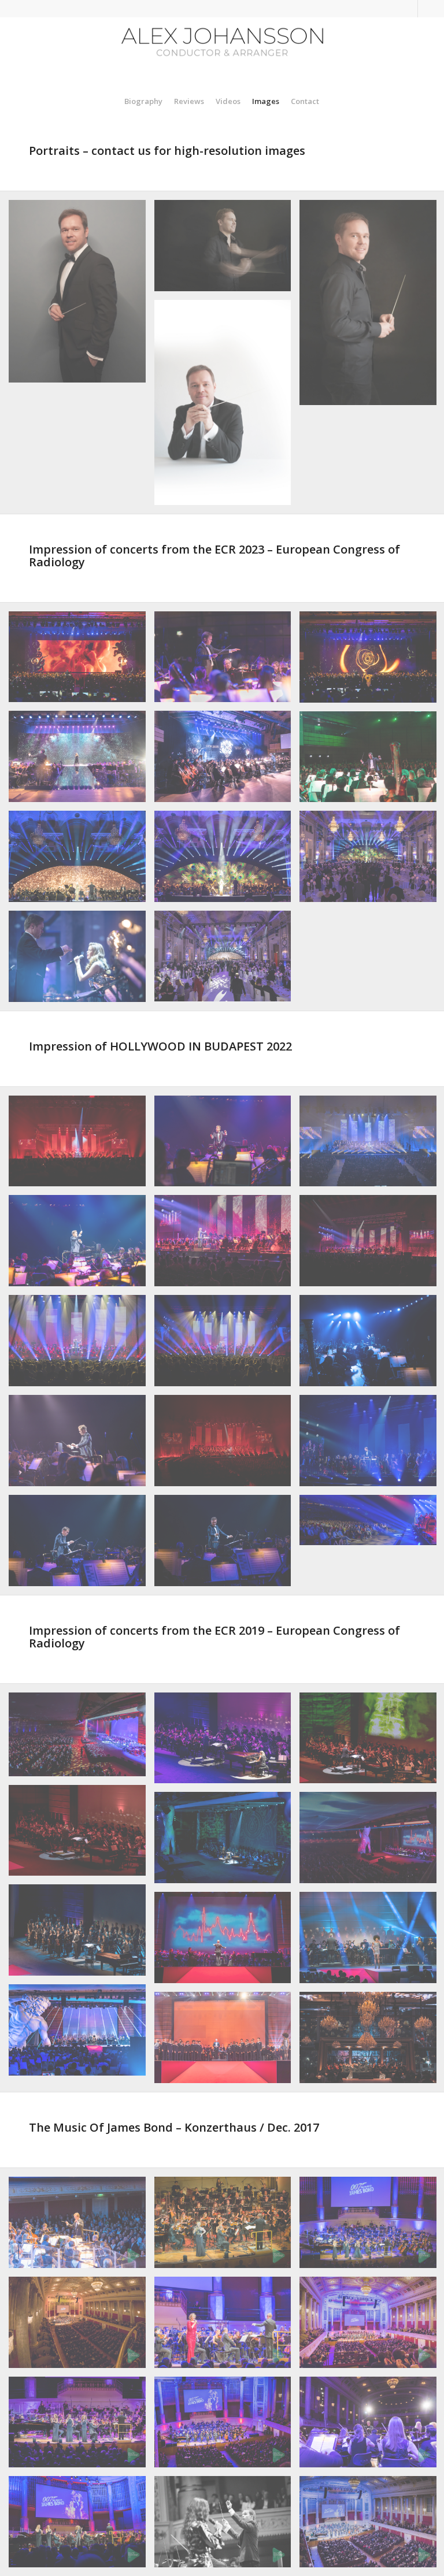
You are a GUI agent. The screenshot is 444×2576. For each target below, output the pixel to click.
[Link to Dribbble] (427, 9)
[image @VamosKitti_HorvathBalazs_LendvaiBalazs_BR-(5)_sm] (82, 1146)
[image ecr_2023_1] (82, 661)
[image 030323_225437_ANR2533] (227, 961)
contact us (121, 151)
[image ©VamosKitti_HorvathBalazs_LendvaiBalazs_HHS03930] (82, 1345)
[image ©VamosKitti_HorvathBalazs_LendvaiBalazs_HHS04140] (227, 1445)
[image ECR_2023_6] (82, 761)
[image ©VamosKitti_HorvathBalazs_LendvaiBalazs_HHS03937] (227, 1345)
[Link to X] (409, 9)
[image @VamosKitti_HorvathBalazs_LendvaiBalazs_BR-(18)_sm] (227, 1146)
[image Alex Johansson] (82, 296)
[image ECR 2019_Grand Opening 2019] (82, 1739)
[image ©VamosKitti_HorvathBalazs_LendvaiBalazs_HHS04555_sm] (227, 1545)
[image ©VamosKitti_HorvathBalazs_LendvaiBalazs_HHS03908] (227, 1245)
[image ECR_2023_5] (227, 761)
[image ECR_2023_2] (227, 661)
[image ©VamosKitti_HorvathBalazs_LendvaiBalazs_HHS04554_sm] (82, 1545)
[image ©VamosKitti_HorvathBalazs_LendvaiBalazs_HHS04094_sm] (82, 1445)
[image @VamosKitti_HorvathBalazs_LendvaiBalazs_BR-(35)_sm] (82, 1245)
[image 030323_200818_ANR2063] (227, 861)
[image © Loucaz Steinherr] (82, 2227)
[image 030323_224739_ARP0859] (82, 961)
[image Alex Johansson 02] (227, 407)
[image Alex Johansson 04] (227, 250)
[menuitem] (143, 101)
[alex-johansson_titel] (222, 52)
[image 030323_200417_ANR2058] (82, 861)
